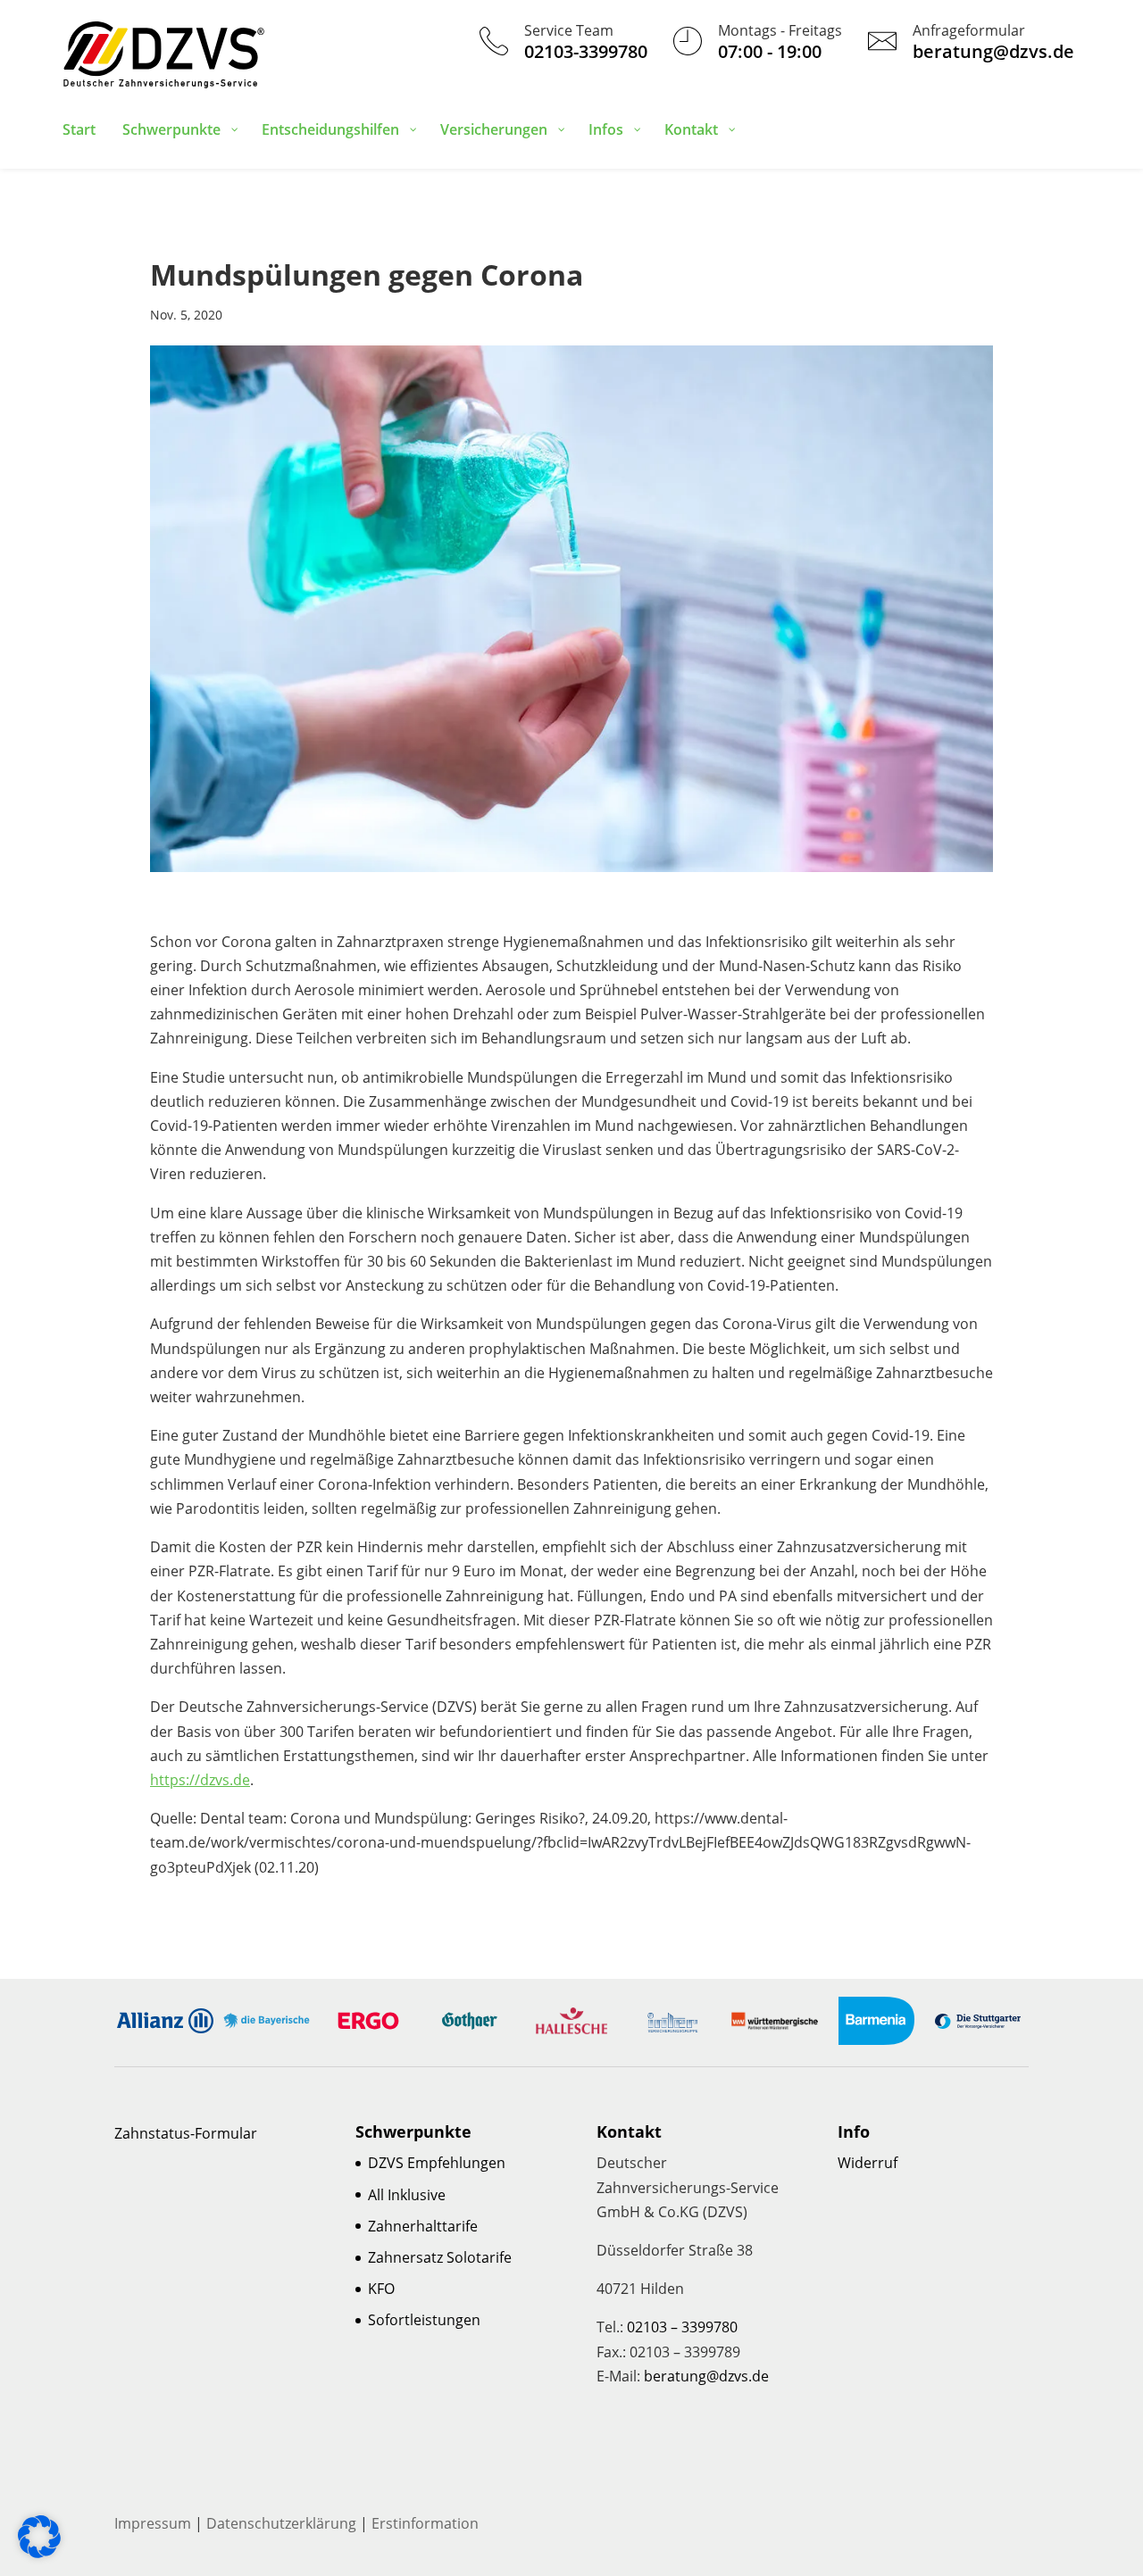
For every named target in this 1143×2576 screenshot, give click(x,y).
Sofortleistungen (424, 2320)
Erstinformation (425, 2523)
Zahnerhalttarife (423, 2226)
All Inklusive (407, 2195)
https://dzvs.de (200, 1780)
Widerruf (868, 2163)
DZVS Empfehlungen (437, 2163)
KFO (381, 2289)
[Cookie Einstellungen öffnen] (39, 2553)
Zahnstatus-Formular (186, 2133)
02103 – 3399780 (682, 2327)
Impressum (153, 2523)
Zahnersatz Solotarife (440, 2257)
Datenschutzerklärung (281, 2523)
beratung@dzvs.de (706, 2376)
